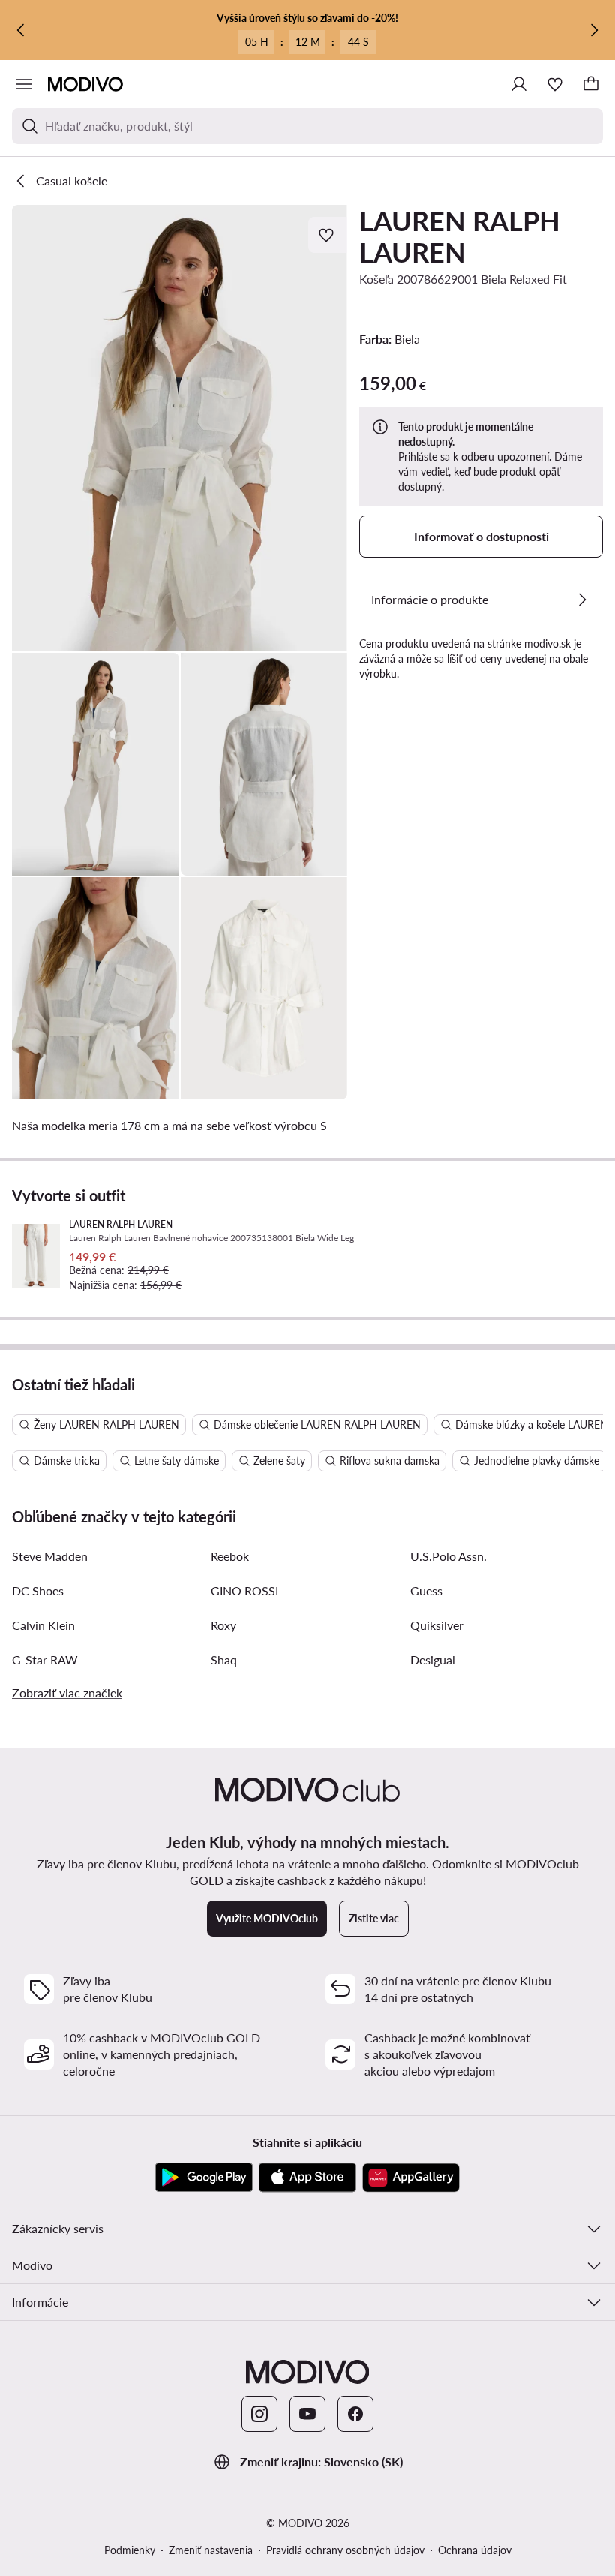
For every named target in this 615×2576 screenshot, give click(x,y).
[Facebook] (355, 2414)
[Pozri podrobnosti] (582, 600)
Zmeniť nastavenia (211, 2550)
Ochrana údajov (475, 2550)
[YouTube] (307, 2414)
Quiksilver (437, 1625)
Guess (426, 1590)
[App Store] (307, 2178)
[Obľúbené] (555, 84)
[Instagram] (259, 2414)
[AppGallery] (411, 2178)
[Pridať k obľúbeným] (328, 235)
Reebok (230, 1556)
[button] (180, 428)
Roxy (223, 1625)
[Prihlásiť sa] (519, 84)
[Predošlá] (21, 30)
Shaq (224, 1659)
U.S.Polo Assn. (448, 1556)
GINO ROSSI (244, 1590)
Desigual (433, 1659)
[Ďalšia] (594, 30)
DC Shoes (38, 1590)
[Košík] (591, 84)
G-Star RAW (45, 1659)
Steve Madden (50, 1556)
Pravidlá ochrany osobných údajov (345, 2550)
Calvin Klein (43, 1625)
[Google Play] (204, 2178)
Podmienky (130, 2550)
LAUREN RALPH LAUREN (460, 236)
